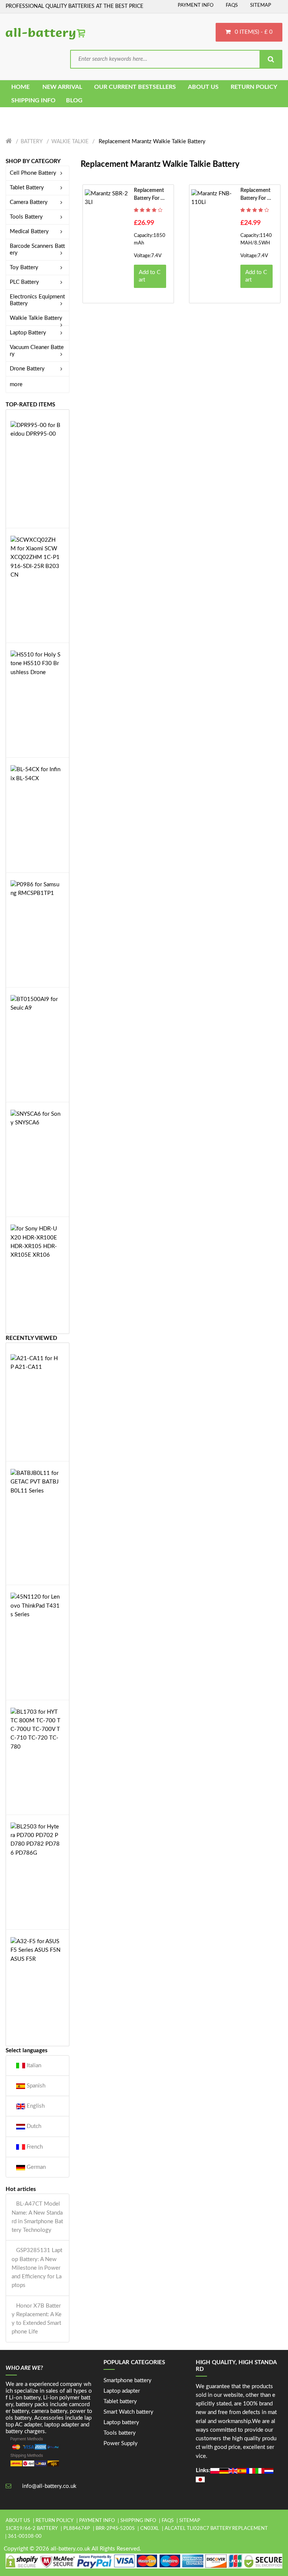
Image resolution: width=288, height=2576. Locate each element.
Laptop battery (121, 2422)
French (34, 2147)
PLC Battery (24, 282)
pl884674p (77, 2529)
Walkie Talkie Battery (36, 318)
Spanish (35, 2086)
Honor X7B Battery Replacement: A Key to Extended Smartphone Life (37, 2319)
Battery (32, 142)
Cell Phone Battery (33, 173)
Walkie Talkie (70, 142)
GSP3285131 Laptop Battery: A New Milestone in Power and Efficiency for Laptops (37, 2268)
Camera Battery (29, 202)
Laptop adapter (122, 2391)
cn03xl (150, 2529)
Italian (33, 2066)
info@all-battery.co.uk (49, 2486)
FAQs (232, 5)
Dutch (33, 2126)
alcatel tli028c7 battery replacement (216, 2529)
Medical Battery (29, 232)
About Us (18, 2521)
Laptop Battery (28, 333)
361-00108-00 (25, 2536)
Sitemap (261, 5)
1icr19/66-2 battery (32, 2529)
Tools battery (120, 2433)
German (35, 2167)
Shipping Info (138, 2521)
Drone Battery (27, 369)
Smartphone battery (127, 2380)
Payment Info (196, 5)
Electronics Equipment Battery (37, 300)
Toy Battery (24, 267)
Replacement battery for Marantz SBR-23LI (150, 195)
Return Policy (55, 2521)
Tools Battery (26, 217)
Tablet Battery (27, 188)
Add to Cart (150, 276)
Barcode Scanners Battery (37, 250)
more (16, 384)
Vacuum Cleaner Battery (37, 351)
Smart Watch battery (128, 2412)
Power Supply (121, 2443)
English (35, 2106)
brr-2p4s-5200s (115, 2529)
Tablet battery (120, 2401)
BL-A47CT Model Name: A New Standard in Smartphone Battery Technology (37, 2217)
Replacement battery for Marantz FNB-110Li (256, 195)
